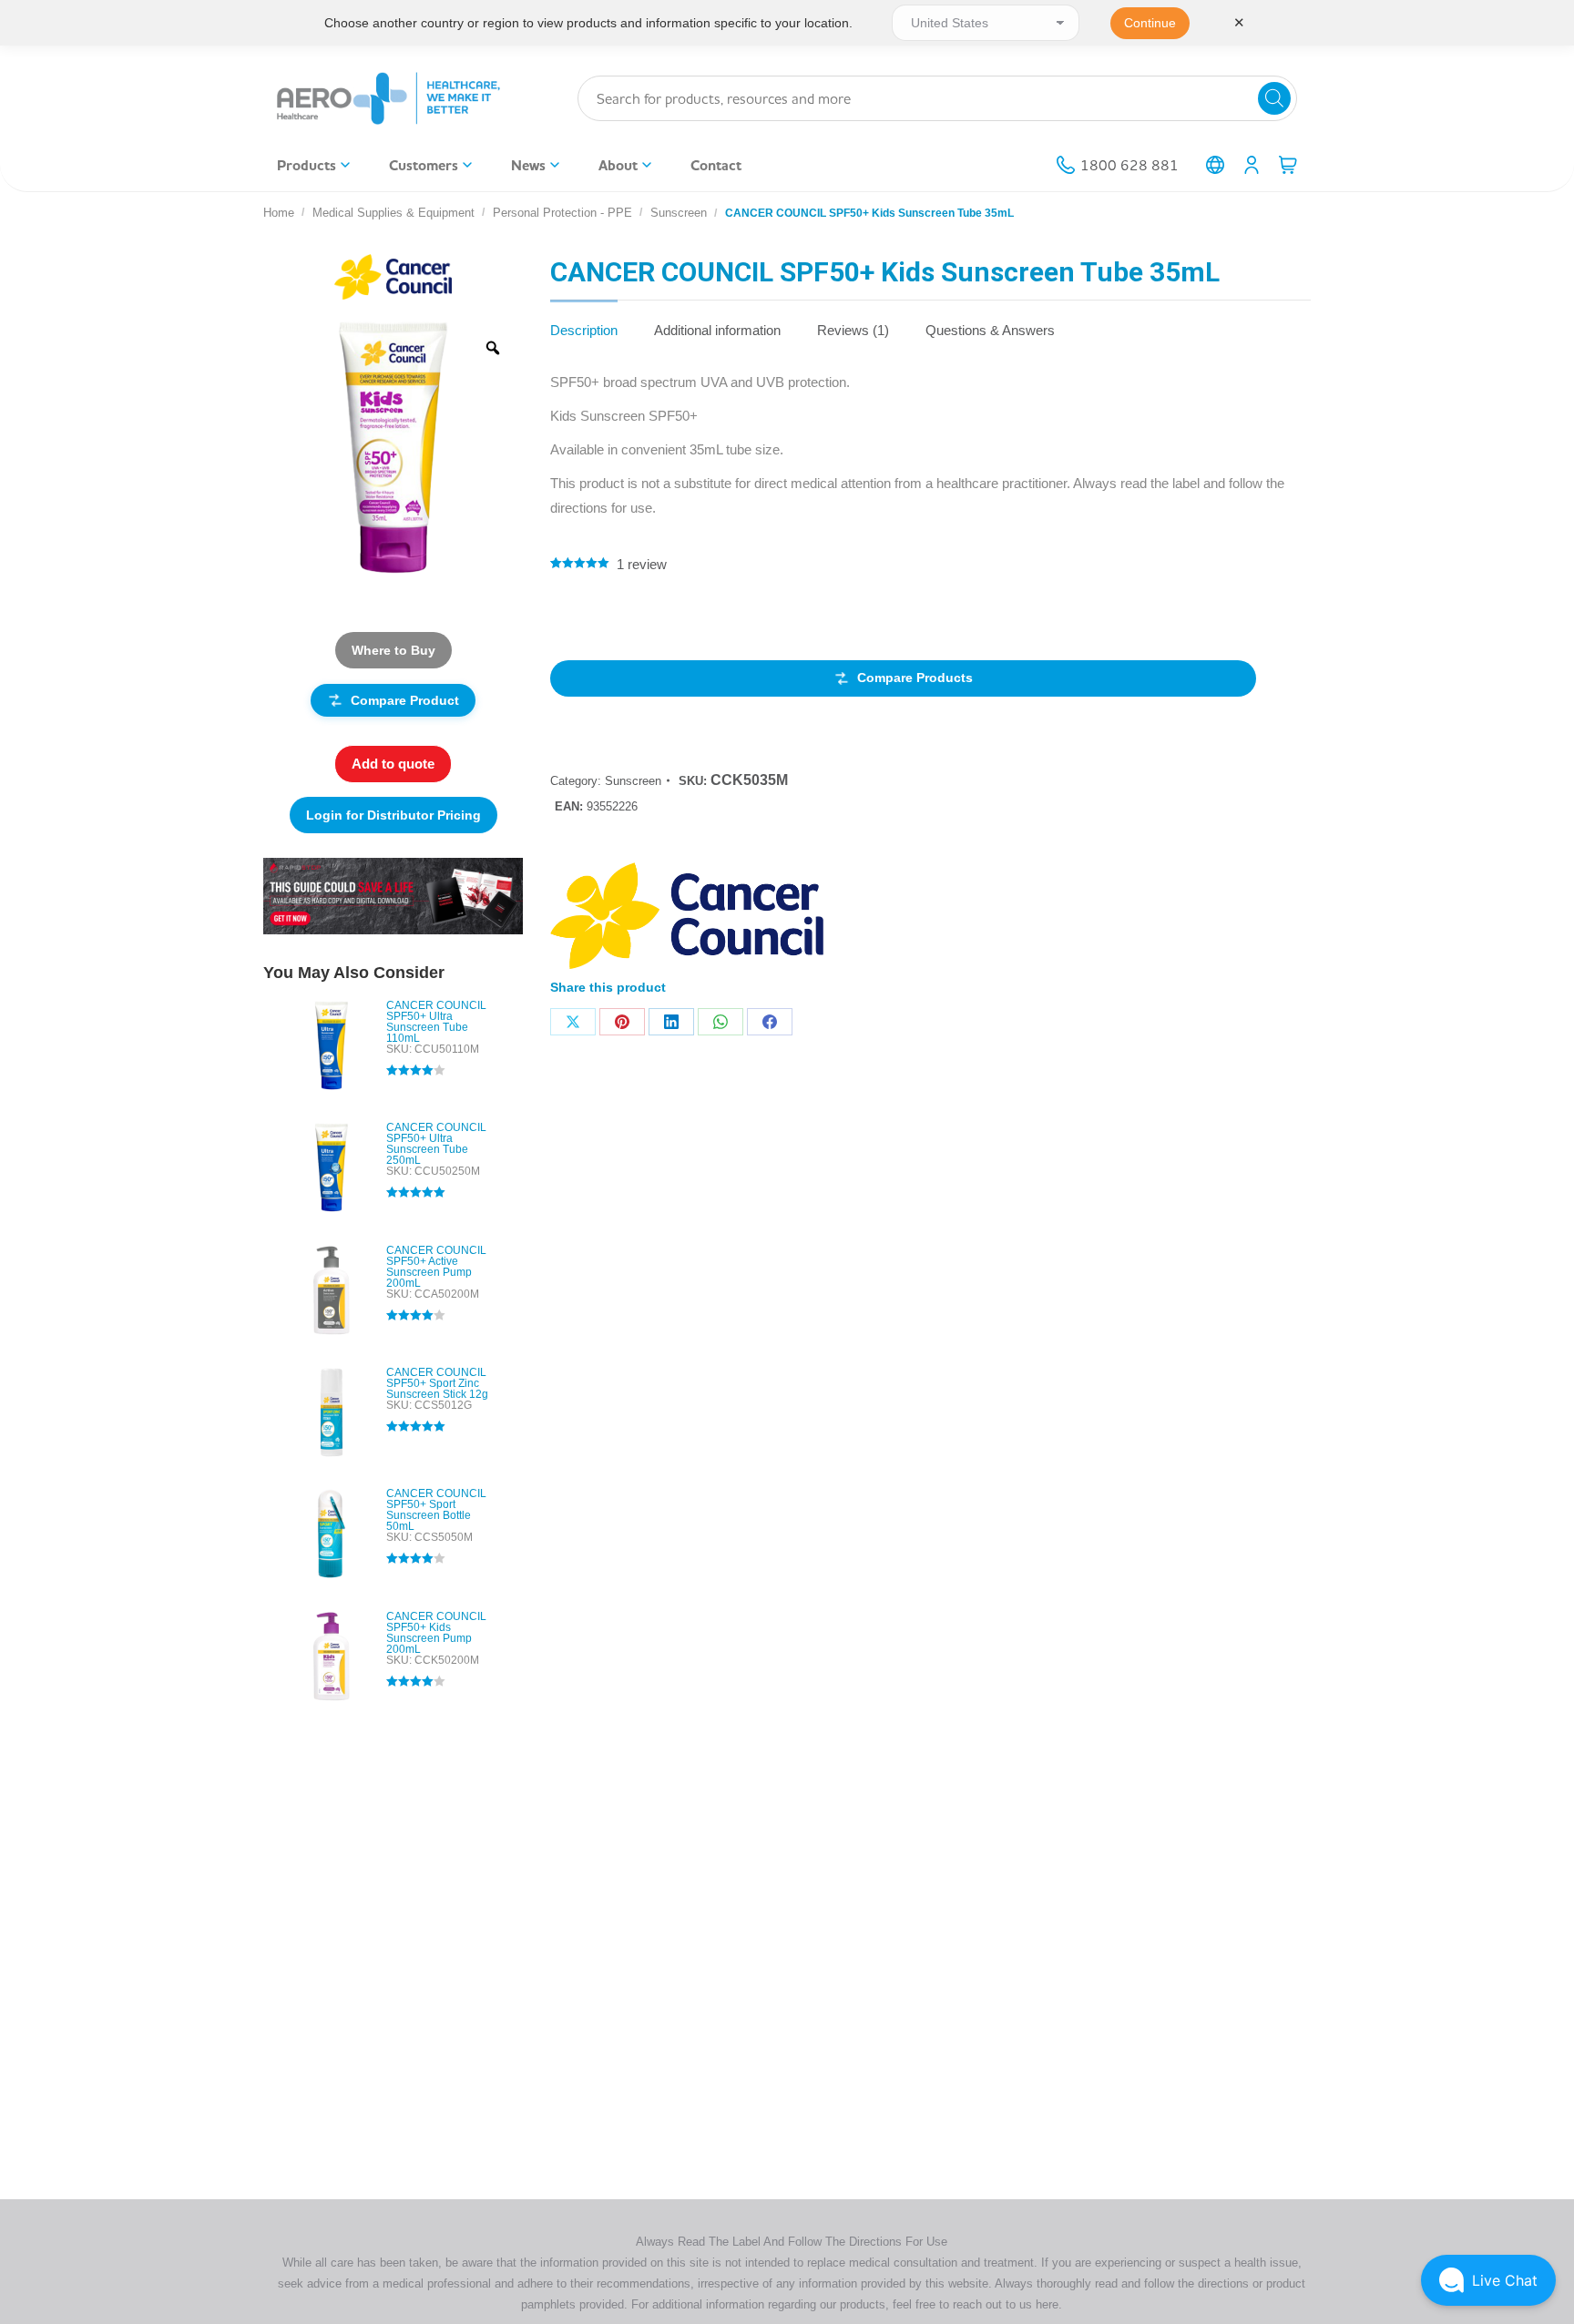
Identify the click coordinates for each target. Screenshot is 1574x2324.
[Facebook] (770, 1022)
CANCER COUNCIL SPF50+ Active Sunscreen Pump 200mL (436, 1267)
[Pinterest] (622, 1022)
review (642, 564)
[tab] (584, 321)
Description (584, 330)
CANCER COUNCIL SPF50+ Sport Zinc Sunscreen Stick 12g (437, 1383)
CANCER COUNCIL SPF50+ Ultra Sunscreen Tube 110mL (436, 1022)
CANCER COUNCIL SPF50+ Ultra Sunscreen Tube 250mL (436, 1144)
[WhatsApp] (721, 1022)
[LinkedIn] (671, 1022)
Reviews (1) (853, 330)
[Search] (1274, 98)
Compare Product (405, 700)
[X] (573, 1022)
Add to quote (393, 764)
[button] (1488, 2280)
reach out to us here (1006, 2304)
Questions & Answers (990, 330)
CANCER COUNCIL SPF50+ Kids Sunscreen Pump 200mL (436, 1633)
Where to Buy (393, 650)
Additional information (717, 330)
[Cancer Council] (687, 919)
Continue (1150, 23)
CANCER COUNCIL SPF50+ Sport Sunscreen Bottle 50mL (436, 1510)
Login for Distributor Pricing (393, 815)
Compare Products (915, 678)
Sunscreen (633, 781)
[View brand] (393, 275)
